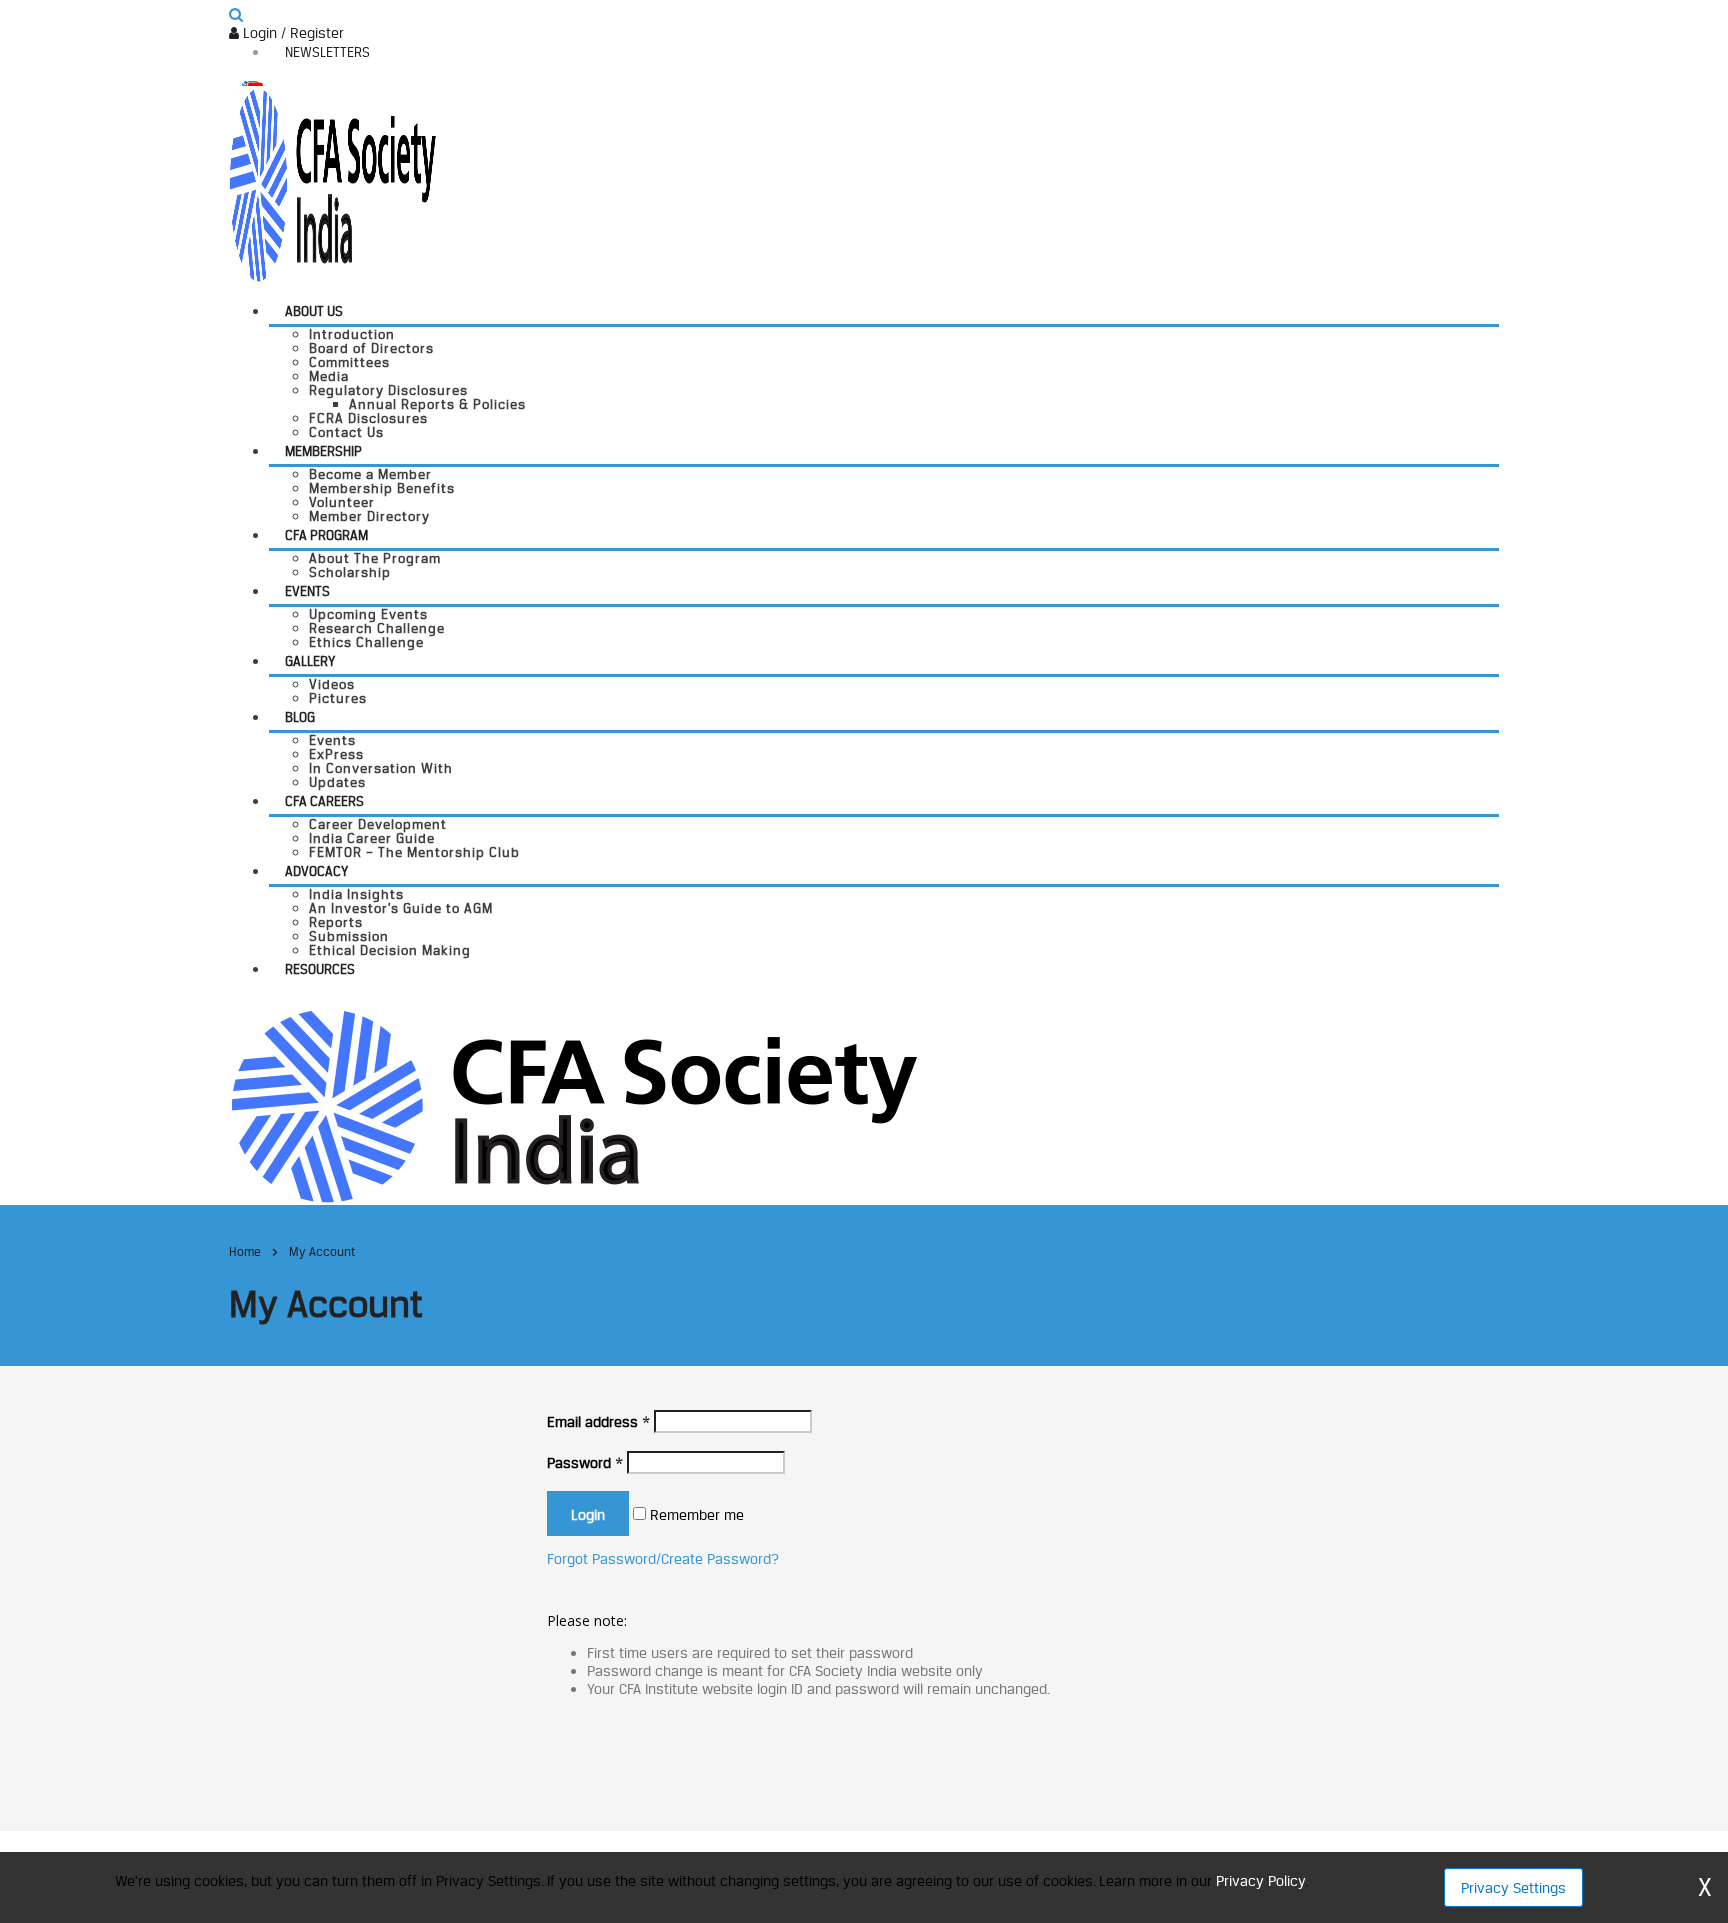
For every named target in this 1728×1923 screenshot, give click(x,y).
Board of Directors (371, 348)
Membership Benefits (382, 488)
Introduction (352, 334)
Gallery (310, 661)
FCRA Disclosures (368, 418)
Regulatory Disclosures (388, 390)
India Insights (356, 894)
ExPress (336, 754)
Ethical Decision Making (390, 950)
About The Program (375, 558)
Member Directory (369, 516)
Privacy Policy (1260, 1880)
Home (245, 1251)
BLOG (300, 717)
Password (585, 1462)
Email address (598, 1421)
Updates (337, 782)
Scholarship (350, 572)
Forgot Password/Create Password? (663, 1558)
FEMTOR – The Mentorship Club (414, 852)
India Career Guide (372, 838)
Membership (323, 451)
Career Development (378, 824)
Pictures (338, 698)
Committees (349, 362)
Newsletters (327, 52)
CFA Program (326, 535)
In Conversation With (381, 768)
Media (329, 376)
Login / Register (291, 32)
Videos (332, 684)
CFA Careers (324, 801)
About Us (314, 311)
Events (307, 591)
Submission (349, 936)
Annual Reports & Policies (437, 404)
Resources (320, 969)
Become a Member (370, 474)
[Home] (573, 1104)
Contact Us (346, 432)
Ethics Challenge (366, 642)
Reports (336, 922)
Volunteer (342, 502)
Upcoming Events (368, 614)
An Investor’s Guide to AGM (401, 908)
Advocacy (316, 871)
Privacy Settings (1513, 1887)
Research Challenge (377, 628)
